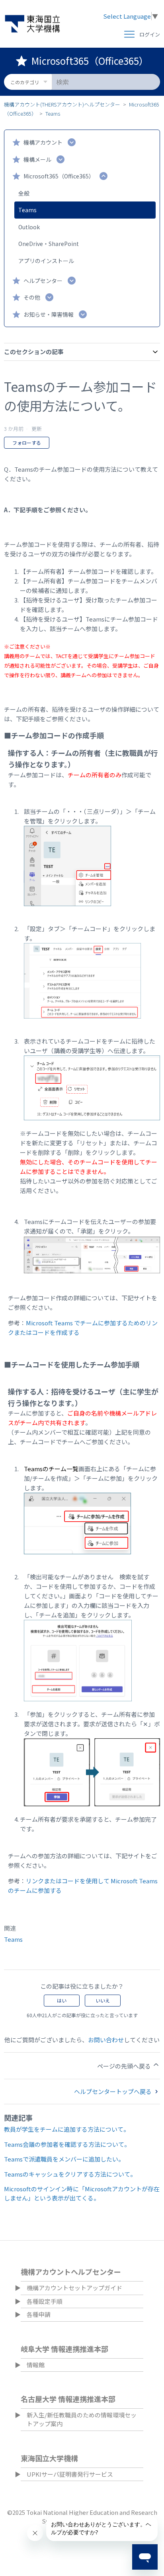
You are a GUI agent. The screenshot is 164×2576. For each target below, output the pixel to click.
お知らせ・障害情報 (49, 314)
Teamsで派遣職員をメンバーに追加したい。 (64, 2159)
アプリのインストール (46, 261)
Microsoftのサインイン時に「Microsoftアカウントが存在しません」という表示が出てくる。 (82, 2193)
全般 (24, 193)
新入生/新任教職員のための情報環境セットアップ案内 (82, 2419)
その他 (32, 297)
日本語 (146, 2250)
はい (62, 2000)
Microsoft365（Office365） (59, 176)
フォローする (27, 443)
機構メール (37, 159)
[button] (150, 35)
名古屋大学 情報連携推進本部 (68, 2399)
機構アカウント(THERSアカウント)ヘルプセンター (62, 104)
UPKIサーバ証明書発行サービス (70, 2474)
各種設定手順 (45, 2301)
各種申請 (39, 2314)
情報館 (36, 2365)
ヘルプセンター (43, 281)
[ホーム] (32, 24)
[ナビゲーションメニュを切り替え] (129, 35)
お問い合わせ (106, 2040)
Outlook (29, 227)
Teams (53, 113)
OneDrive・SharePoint (49, 244)
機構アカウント (43, 142)
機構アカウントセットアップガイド (74, 2288)
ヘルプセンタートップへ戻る (113, 2091)
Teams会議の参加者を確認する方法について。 (67, 2144)
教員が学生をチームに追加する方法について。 (67, 2129)
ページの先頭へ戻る (125, 2066)
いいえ (103, 2000)
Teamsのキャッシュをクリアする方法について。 (70, 2174)
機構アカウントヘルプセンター (71, 2272)
